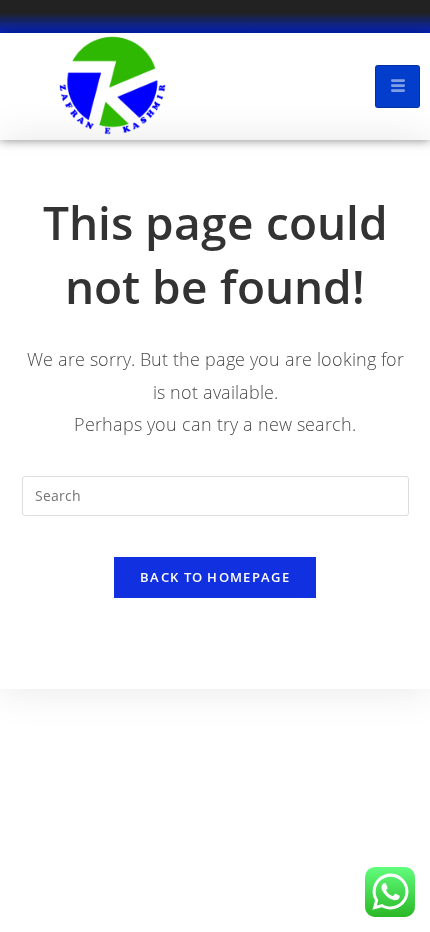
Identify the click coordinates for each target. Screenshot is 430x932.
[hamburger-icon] (397, 86)
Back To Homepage (215, 577)
